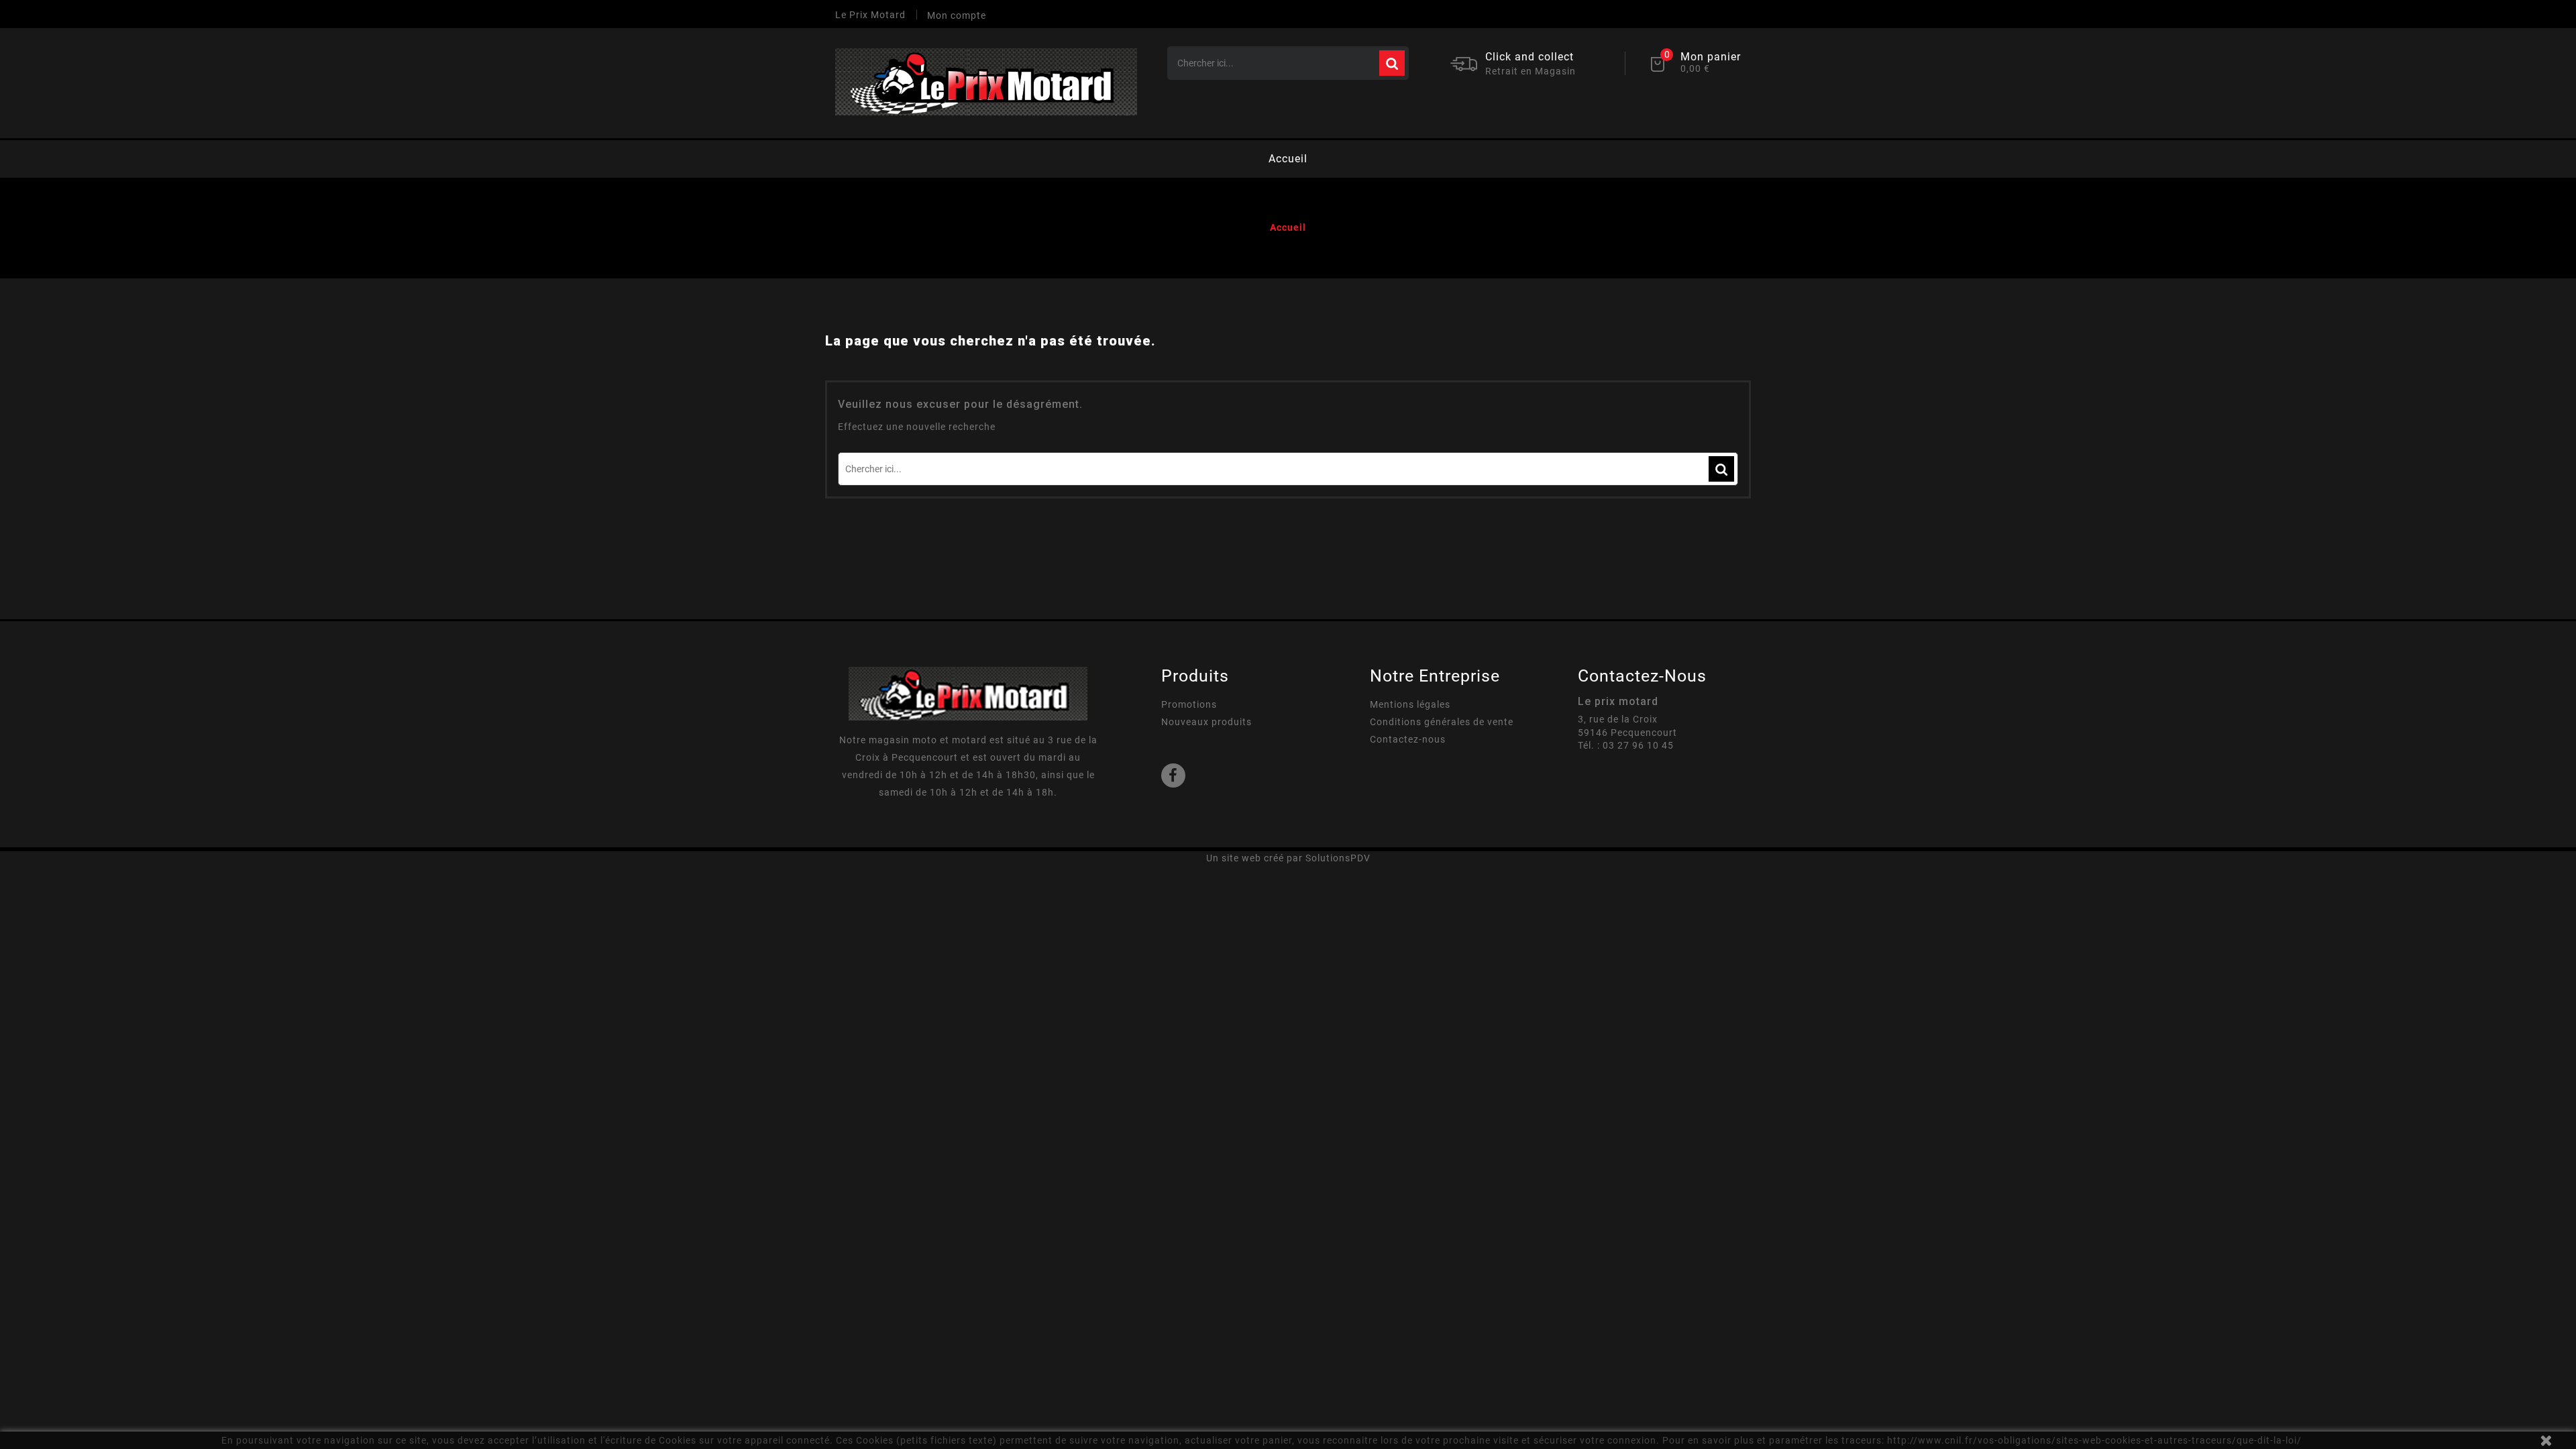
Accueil (1288, 159)
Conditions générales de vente (1442, 722)
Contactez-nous (1408, 739)
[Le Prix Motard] (968, 693)
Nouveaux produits (1206, 722)
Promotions (1189, 704)
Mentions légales (1410, 704)
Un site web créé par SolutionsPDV (1288, 858)
